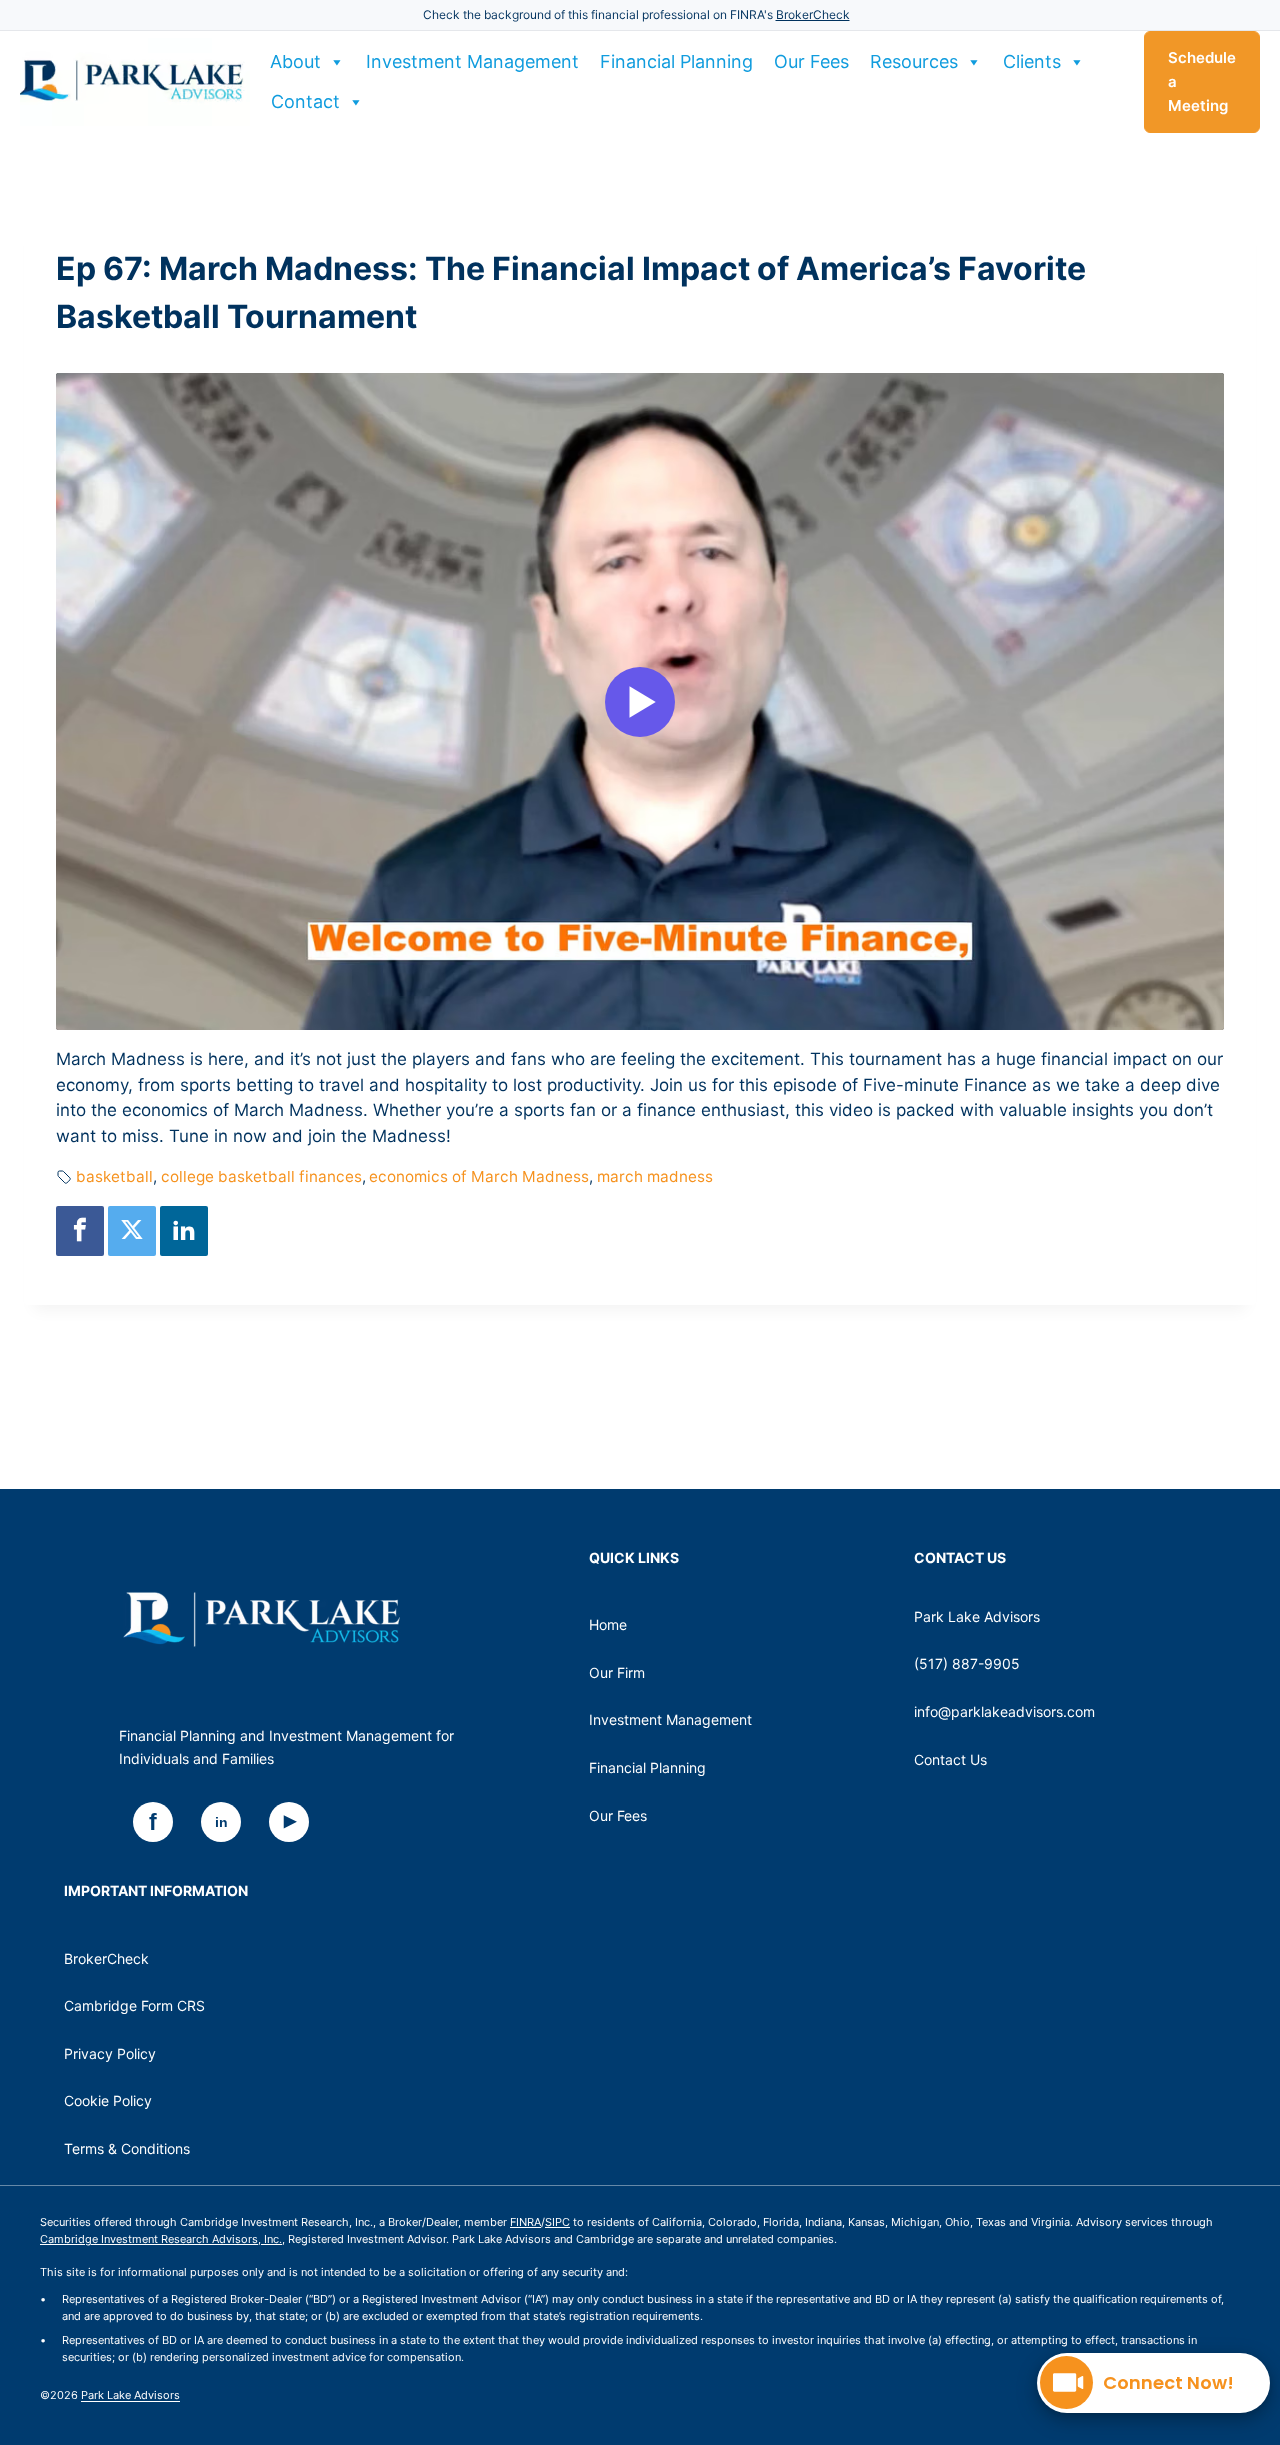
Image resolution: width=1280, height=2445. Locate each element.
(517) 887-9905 (967, 1663)
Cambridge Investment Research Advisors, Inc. (161, 2239)
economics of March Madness (479, 1176)
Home (608, 1624)
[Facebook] (80, 1231)
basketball (114, 1176)
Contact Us (950, 1759)
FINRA (525, 2222)
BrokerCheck (813, 14)
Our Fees (811, 61)
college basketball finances (261, 1176)
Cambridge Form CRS (134, 2005)
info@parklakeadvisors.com (1004, 1711)
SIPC (557, 2222)
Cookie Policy (108, 2100)
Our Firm (617, 1672)
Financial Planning (676, 61)
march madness (655, 1176)
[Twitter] (132, 1231)
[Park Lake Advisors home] (261, 1619)
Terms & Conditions (127, 2148)
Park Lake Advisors (130, 2395)
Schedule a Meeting (1202, 81)
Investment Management (472, 61)
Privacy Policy (110, 2053)
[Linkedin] (184, 1231)
